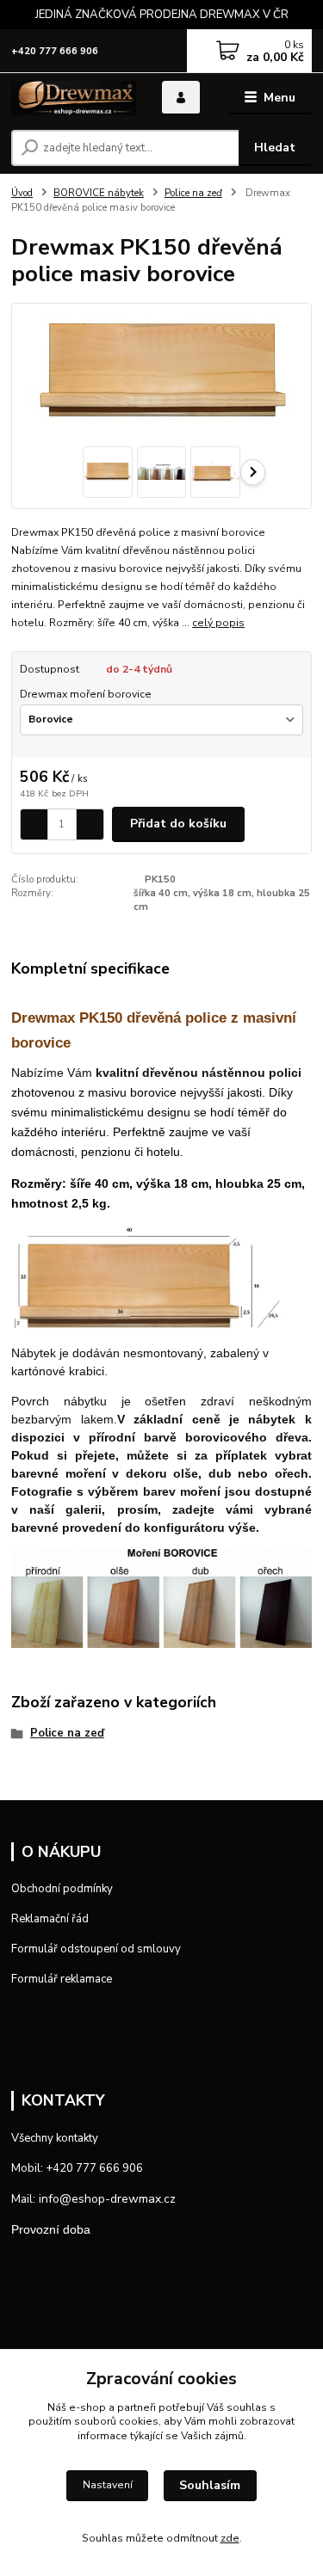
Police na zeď (193, 193)
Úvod (22, 193)
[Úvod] (74, 98)
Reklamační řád (50, 1919)
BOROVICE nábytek (99, 193)
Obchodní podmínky (62, 1889)
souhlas (247, 2407)
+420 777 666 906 (55, 51)
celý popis (218, 623)
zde (230, 2538)
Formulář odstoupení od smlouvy (96, 1949)
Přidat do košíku (178, 824)
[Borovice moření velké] (161, 1597)
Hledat (275, 148)
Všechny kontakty (55, 2138)
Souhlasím (210, 2485)
